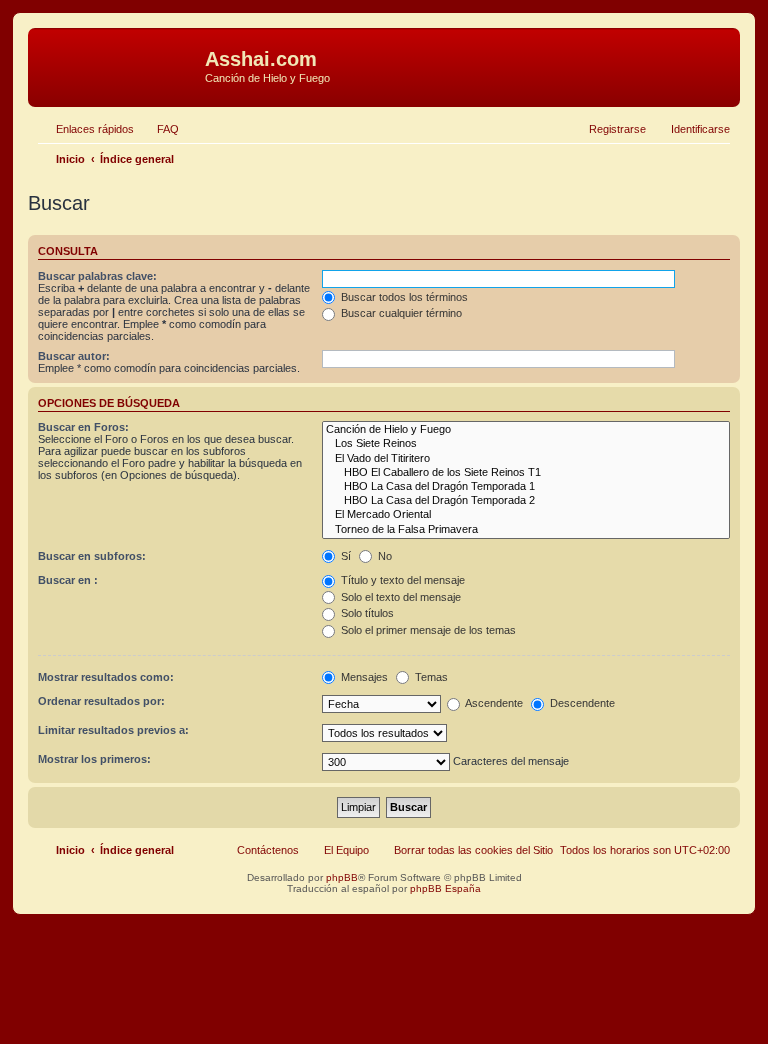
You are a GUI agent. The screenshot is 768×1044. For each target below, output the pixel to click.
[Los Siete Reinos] (526, 444)
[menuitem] (159, 129)
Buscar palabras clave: (97, 276)
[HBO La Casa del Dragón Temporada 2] (526, 501)
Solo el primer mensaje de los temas (427, 630)
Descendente (581, 703)
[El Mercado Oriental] (526, 515)
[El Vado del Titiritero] (526, 459)
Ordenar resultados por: (101, 701)
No (383, 556)
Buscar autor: (74, 356)
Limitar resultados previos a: (113, 730)
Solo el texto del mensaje (399, 597)
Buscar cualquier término (400, 313)
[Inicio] (119, 65)
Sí (344, 556)
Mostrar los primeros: (94, 759)
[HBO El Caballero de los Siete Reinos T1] (526, 473)
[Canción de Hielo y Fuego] (526, 430)
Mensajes (363, 677)
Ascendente (493, 703)
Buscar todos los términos (403, 297)
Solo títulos (366, 613)
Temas (430, 677)
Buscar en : (68, 580)
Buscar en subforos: (92, 556)
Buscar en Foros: (83, 427)
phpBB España (445, 888)
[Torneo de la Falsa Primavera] (526, 530)
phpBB (342, 877)
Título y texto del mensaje (401, 580)
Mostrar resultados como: (106, 677)
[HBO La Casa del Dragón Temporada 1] (526, 487)
